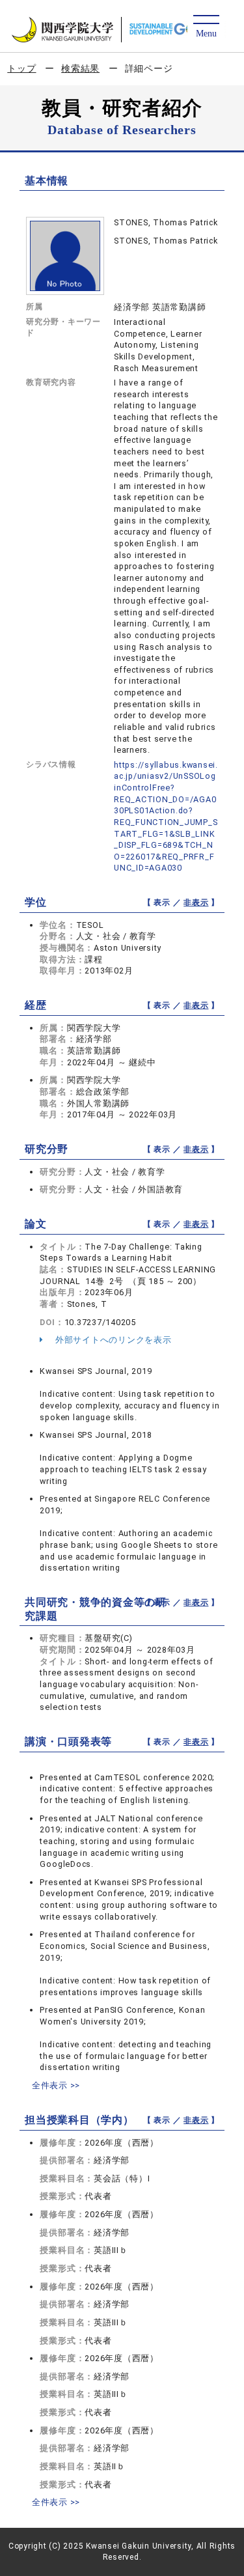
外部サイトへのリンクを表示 (112, 1340)
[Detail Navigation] (206, 27)
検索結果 (80, 68)
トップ (21, 68)
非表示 (196, 903)
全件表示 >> (56, 2085)
